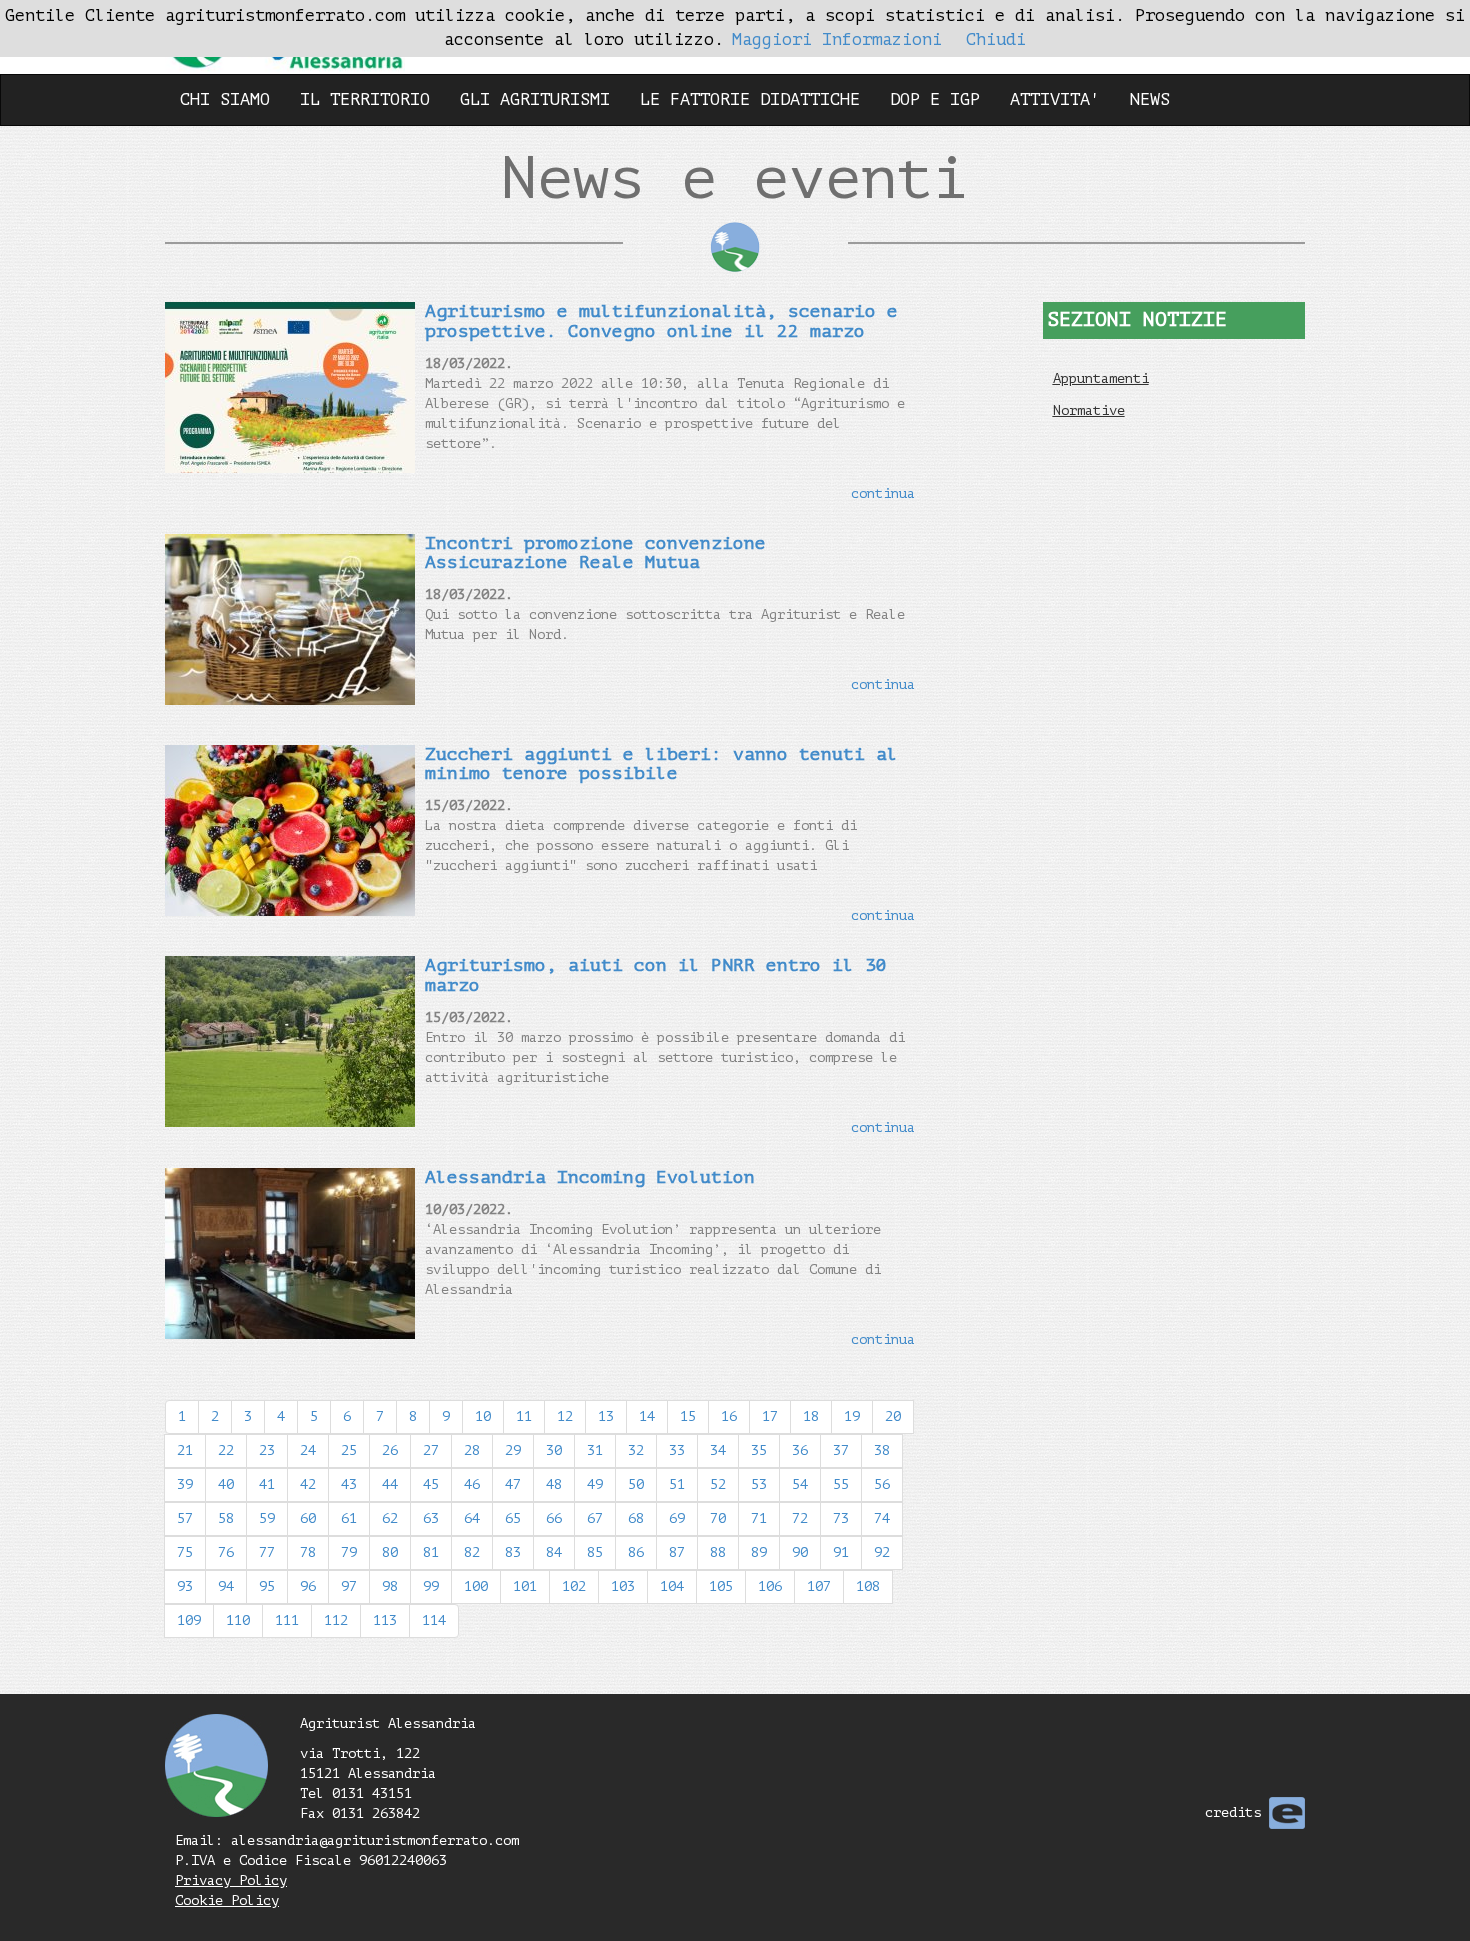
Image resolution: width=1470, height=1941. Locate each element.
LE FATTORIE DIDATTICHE (750, 99)
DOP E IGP (935, 99)
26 (390, 1450)
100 (476, 1586)
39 (185, 1484)
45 (431, 1484)
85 (595, 1552)
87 (677, 1552)
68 (636, 1518)
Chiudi (996, 39)
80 (390, 1552)
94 (226, 1586)
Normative (1089, 410)
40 (226, 1484)
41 (267, 1484)
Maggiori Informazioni (837, 39)
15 (688, 1416)
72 (800, 1518)
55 (841, 1484)
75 (185, 1552)
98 (390, 1586)
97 (349, 1586)
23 (267, 1450)
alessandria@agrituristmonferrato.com (375, 1840)
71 (759, 1518)
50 (636, 1484)
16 (729, 1416)
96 (308, 1586)
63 (431, 1518)
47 (513, 1484)
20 (893, 1416)
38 (882, 1450)
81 (431, 1552)
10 (483, 1416)
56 (882, 1484)
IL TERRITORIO (365, 99)
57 (185, 1518)
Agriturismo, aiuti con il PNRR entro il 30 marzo (656, 975)
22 (226, 1450)
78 (308, 1552)
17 (770, 1416)
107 (819, 1586)
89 (759, 1552)
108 (868, 1586)
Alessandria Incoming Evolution (590, 1177)
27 (431, 1450)
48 (554, 1484)
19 (852, 1416)
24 (308, 1450)
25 (349, 1450)
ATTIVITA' (1055, 99)
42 (308, 1484)
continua (883, 493)
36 (800, 1450)
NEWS (1150, 99)
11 (524, 1416)
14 (647, 1416)
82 (472, 1552)
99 (431, 1586)
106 (770, 1586)
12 (565, 1416)
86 (636, 1552)
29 (513, 1450)
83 (513, 1552)
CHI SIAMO (225, 99)
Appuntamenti (1101, 378)
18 (811, 1416)
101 (525, 1586)
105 (721, 1586)
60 (308, 1518)
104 (672, 1586)
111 (287, 1620)
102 (574, 1586)
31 (595, 1450)
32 (636, 1450)
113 (385, 1620)
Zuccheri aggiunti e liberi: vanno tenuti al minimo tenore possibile (661, 764)
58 (226, 1518)
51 (677, 1484)
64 (472, 1518)
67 (595, 1518)
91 (841, 1552)
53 (759, 1484)
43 (349, 1484)
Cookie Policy (227, 1900)
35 (759, 1450)
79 (349, 1552)
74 (882, 1518)
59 (267, 1518)
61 (349, 1518)
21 (185, 1450)
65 (513, 1518)
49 (595, 1484)
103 (623, 1586)
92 (882, 1552)
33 (677, 1450)
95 (267, 1586)
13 (606, 1416)
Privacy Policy (231, 1880)
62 (390, 1518)
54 (800, 1484)
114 (434, 1620)
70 (718, 1518)
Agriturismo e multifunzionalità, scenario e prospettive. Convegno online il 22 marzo (661, 321)
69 (677, 1518)
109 (189, 1620)
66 (554, 1518)
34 (718, 1450)
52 (718, 1484)
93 (185, 1586)
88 (718, 1552)
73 (841, 1518)
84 (554, 1552)
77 (267, 1552)
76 (226, 1552)
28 (472, 1450)
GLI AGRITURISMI (535, 99)
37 (841, 1450)
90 (800, 1552)
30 (554, 1450)
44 (390, 1484)
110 (238, 1620)
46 (472, 1484)
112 (336, 1620)
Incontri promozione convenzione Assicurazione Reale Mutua (595, 553)
